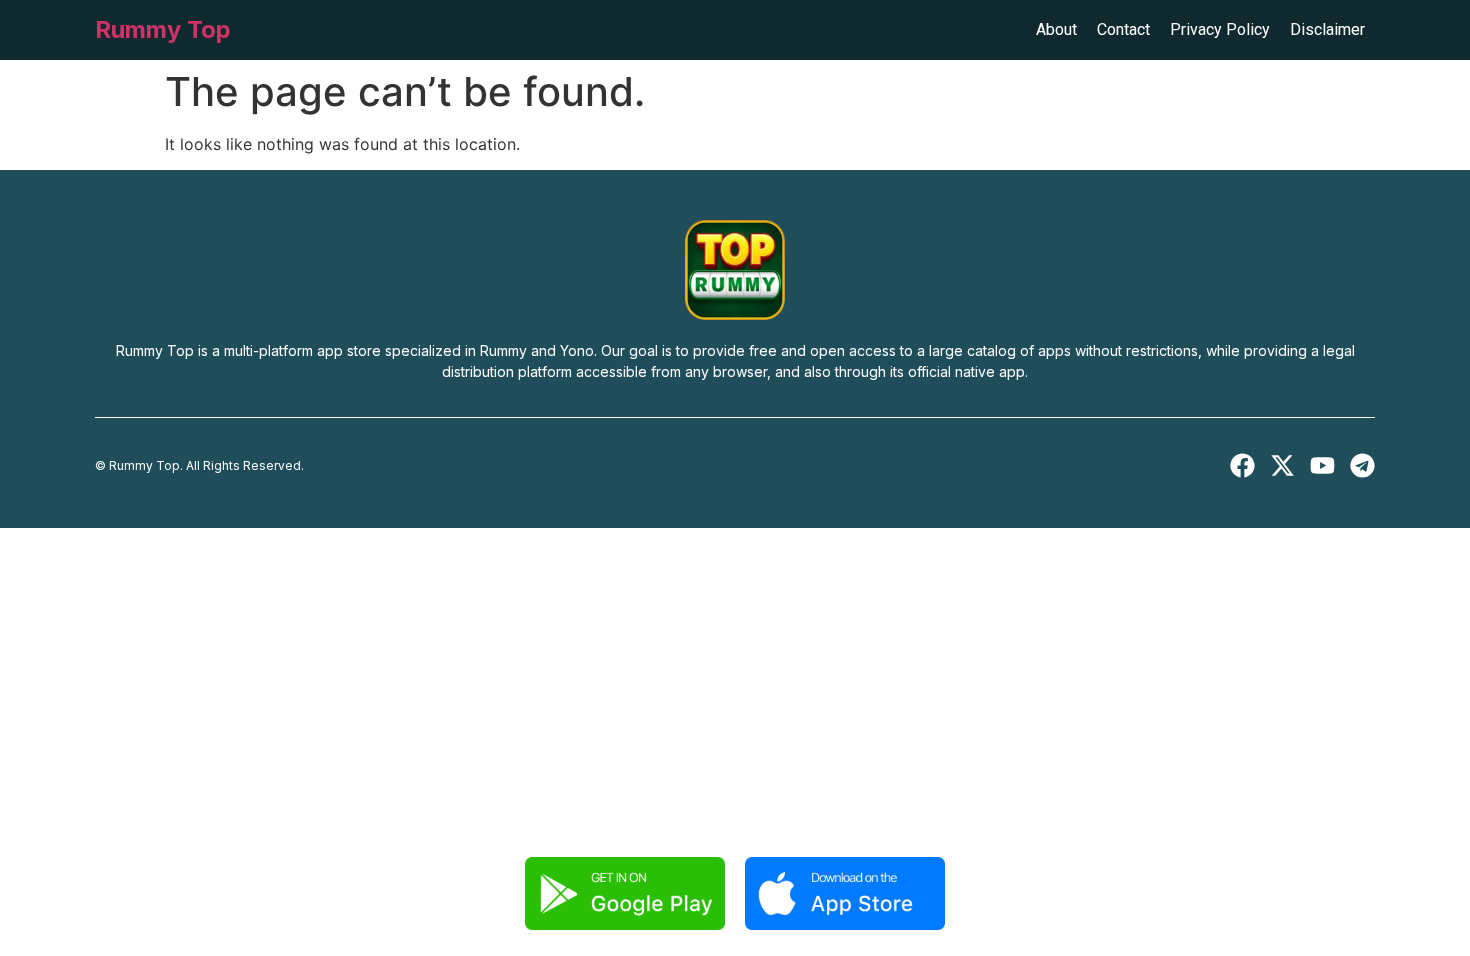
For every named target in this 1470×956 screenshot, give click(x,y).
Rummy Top (163, 29)
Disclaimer (1327, 29)
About (1056, 29)
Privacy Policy (1220, 29)
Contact (1123, 29)
